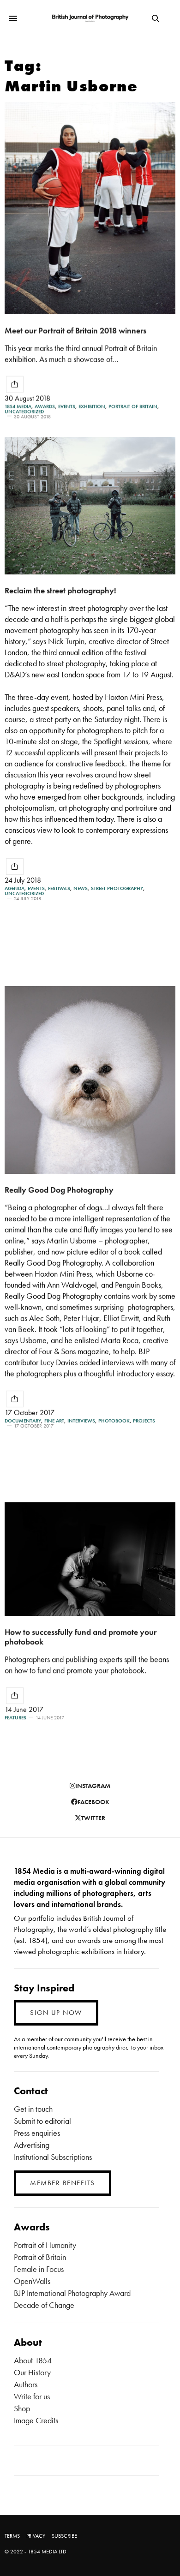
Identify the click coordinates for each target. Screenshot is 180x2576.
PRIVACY (36, 2536)
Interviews (81, 1421)
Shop (22, 2408)
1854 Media (18, 406)
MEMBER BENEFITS (63, 2183)
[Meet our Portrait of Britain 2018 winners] (90, 208)
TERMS (12, 2536)
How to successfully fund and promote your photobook (81, 1637)
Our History (32, 2372)
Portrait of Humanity (45, 2245)
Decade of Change (44, 2305)
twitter (93, 1818)
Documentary (23, 1421)
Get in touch (33, 2109)
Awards (45, 406)
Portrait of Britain (133, 406)
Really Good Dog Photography (59, 1190)
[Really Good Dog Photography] (90, 1080)
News (81, 888)
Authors (26, 2384)
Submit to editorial (42, 2121)
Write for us (32, 2396)
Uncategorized (24, 411)
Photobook (114, 1421)
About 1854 (33, 2360)
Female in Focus (39, 2269)
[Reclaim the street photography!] (90, 506)
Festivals (59, 888)
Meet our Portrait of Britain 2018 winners (75, 330)
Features (15, 1718)
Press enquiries (37, 2133)
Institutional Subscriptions (53, 2157)
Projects (144, 1421)
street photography (117, 888)
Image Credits (36, 2420)
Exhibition (92, 406)
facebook (93, 1802)
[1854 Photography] (90, 18)
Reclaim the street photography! (60, 590)
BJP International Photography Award (72, 2293)
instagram (93, 1786)
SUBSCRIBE (64, 2536)
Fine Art (54, 1421)
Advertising (32, 2145)
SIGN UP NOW (56, 2013)
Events (67, 406)
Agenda (15, 888)
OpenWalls (32, 2281)
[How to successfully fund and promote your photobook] (90, 1559)
